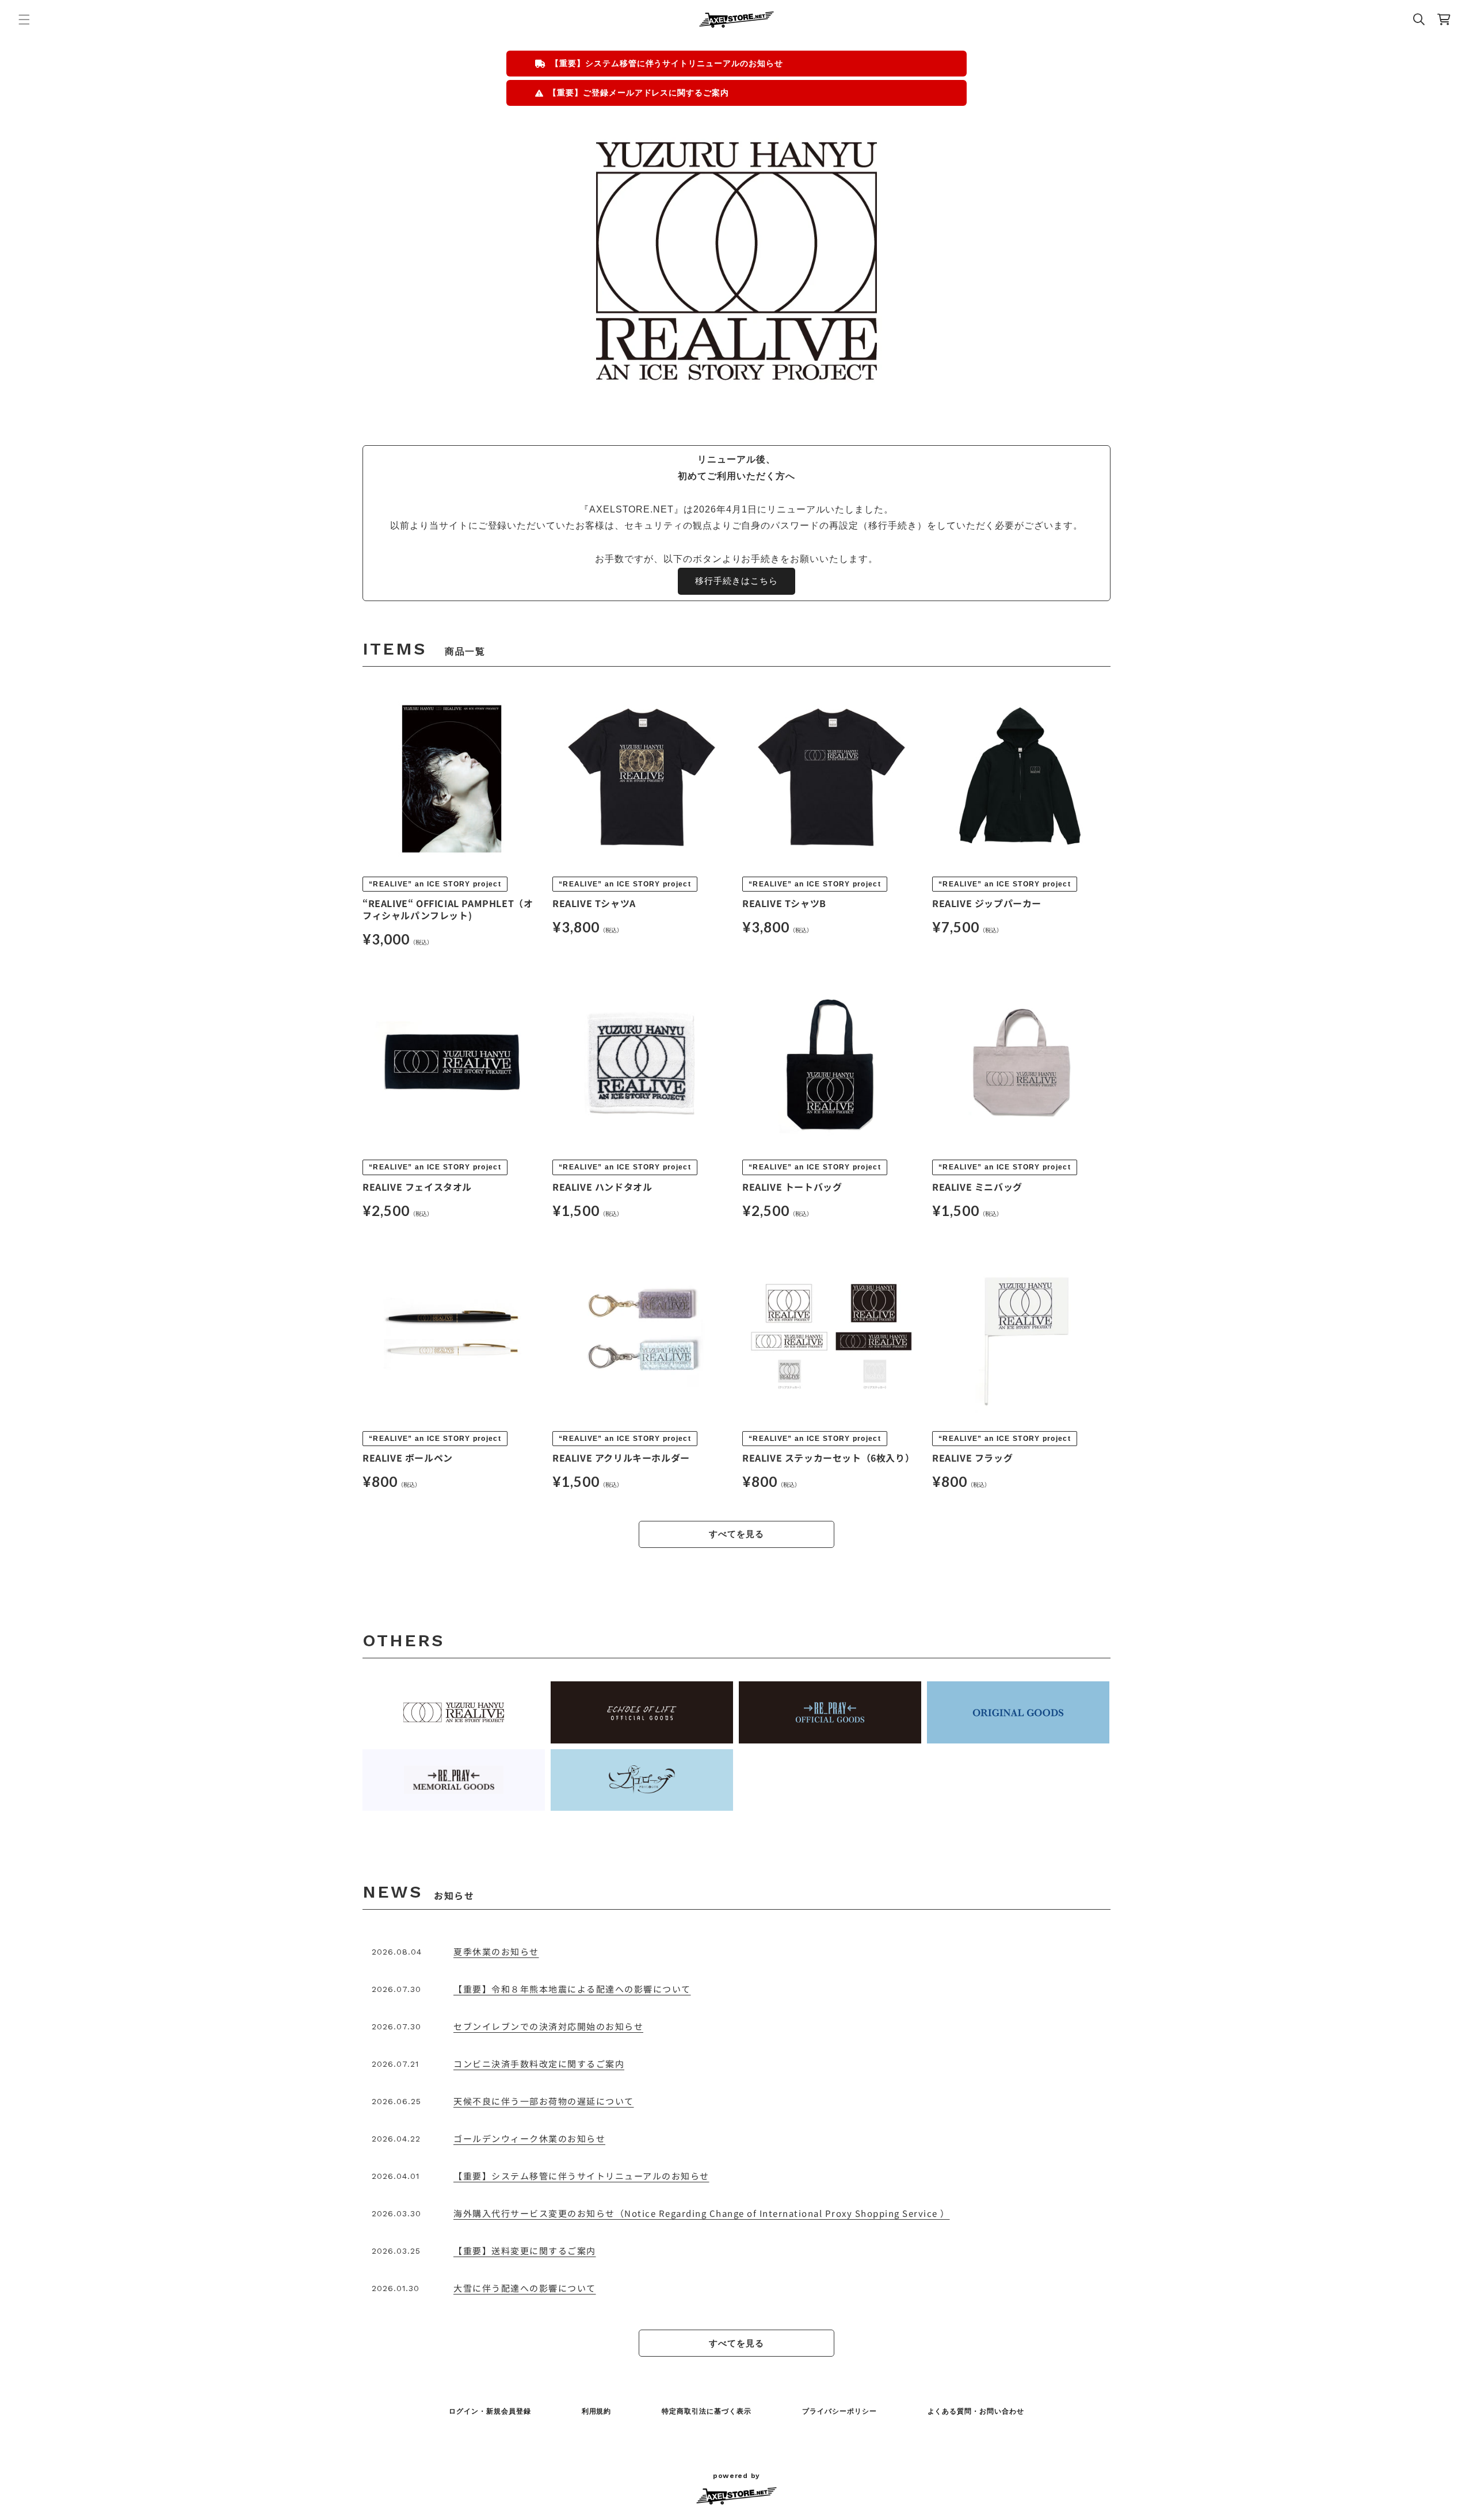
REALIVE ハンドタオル (602, 1187)
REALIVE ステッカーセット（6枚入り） (828, 1458)
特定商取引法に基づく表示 (707, 2411)
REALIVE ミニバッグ (977, 1187)
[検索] (1419, 20)
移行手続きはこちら (736, 581)
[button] (24, 20)
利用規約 (597, 2411)
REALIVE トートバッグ (792, 1187)
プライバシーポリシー (839, 2411)
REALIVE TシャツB (784, 903)
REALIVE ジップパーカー (987, 903)
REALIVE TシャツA (594, 903)
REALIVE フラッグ (972, 1458)
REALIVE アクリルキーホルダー (621, 1458)
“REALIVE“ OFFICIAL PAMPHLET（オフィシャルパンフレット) (448, 909)
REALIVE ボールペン (408, 1458)
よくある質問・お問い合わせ (976, 2411)
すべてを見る (736, 1534)
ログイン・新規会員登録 (490, 2411)
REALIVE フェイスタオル (417, 1187)
